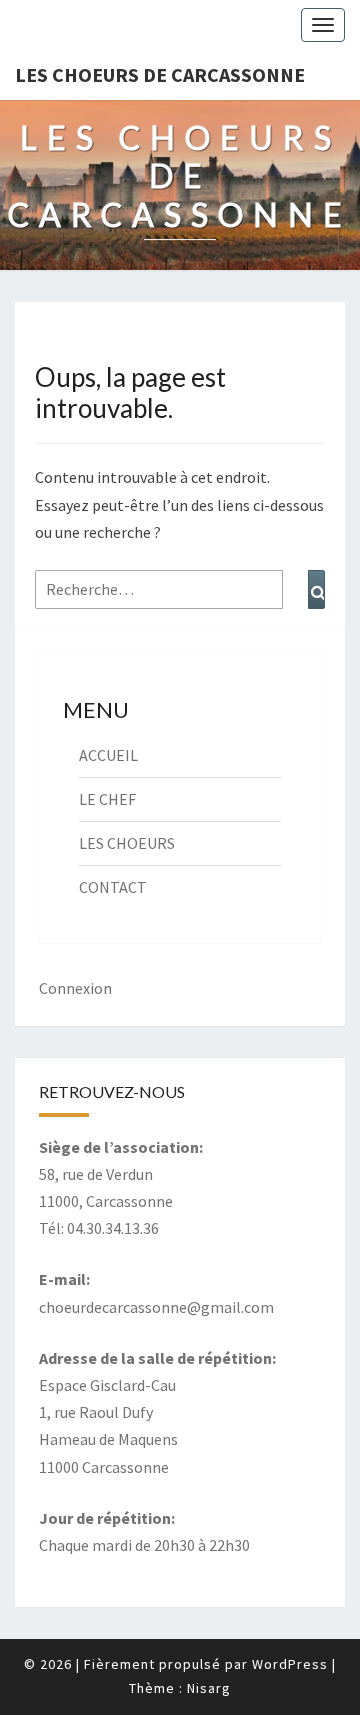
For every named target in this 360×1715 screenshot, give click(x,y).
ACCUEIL (108, 755)
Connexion (75, 988)
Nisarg (209, 1688)
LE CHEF (107, 799)
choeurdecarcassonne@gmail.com (156, 1307)
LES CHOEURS (127, 843)
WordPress (290, 1664)
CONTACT (113, 887)
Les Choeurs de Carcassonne (160, 74)
